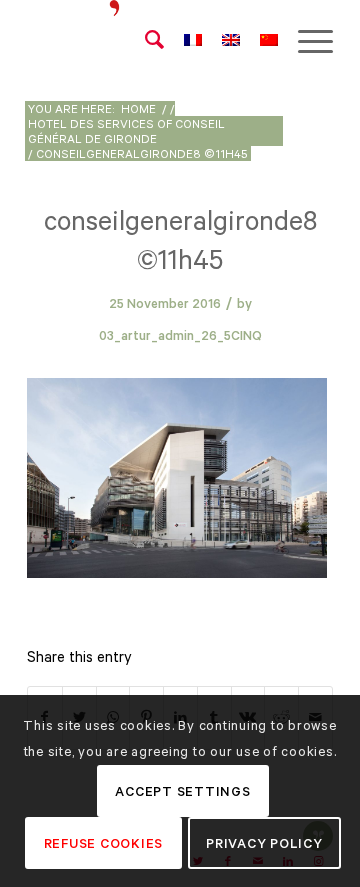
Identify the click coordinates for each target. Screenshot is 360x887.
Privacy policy (264, 843)
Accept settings (182, 791)
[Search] (144, 40)
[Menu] (305, 40)
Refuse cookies (104, 843)
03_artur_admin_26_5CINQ (180, 335)
